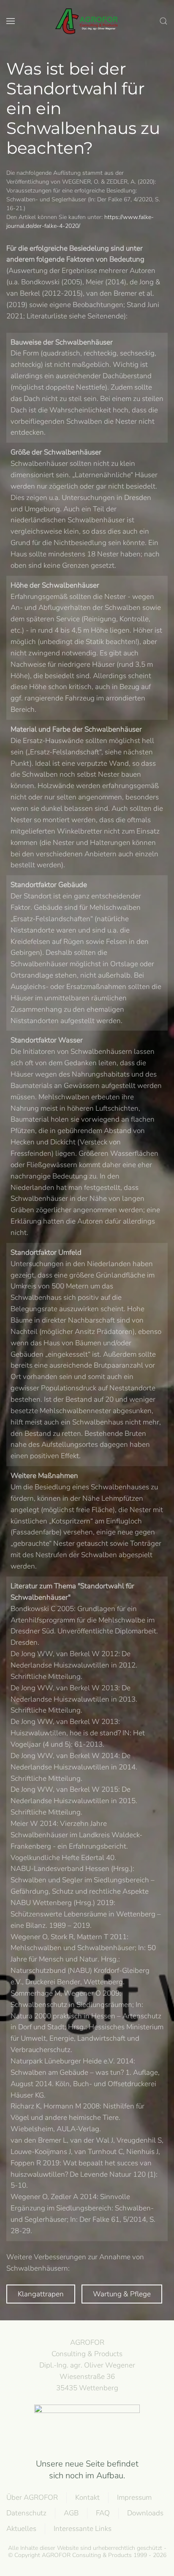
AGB (71, 2513)
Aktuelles (21, 2529)
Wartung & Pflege (122, 2294)
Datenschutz (26, 2513)
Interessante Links (83, 2529)
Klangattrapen (41, 2294)
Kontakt (87, 2497)
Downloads (145, 2513)
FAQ (103, 2513)
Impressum (134, 2497)
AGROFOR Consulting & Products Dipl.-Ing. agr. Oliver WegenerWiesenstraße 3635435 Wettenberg (87, 2365)
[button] (11, 21)
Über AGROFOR (32, 2497)
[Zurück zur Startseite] (87, 21)
